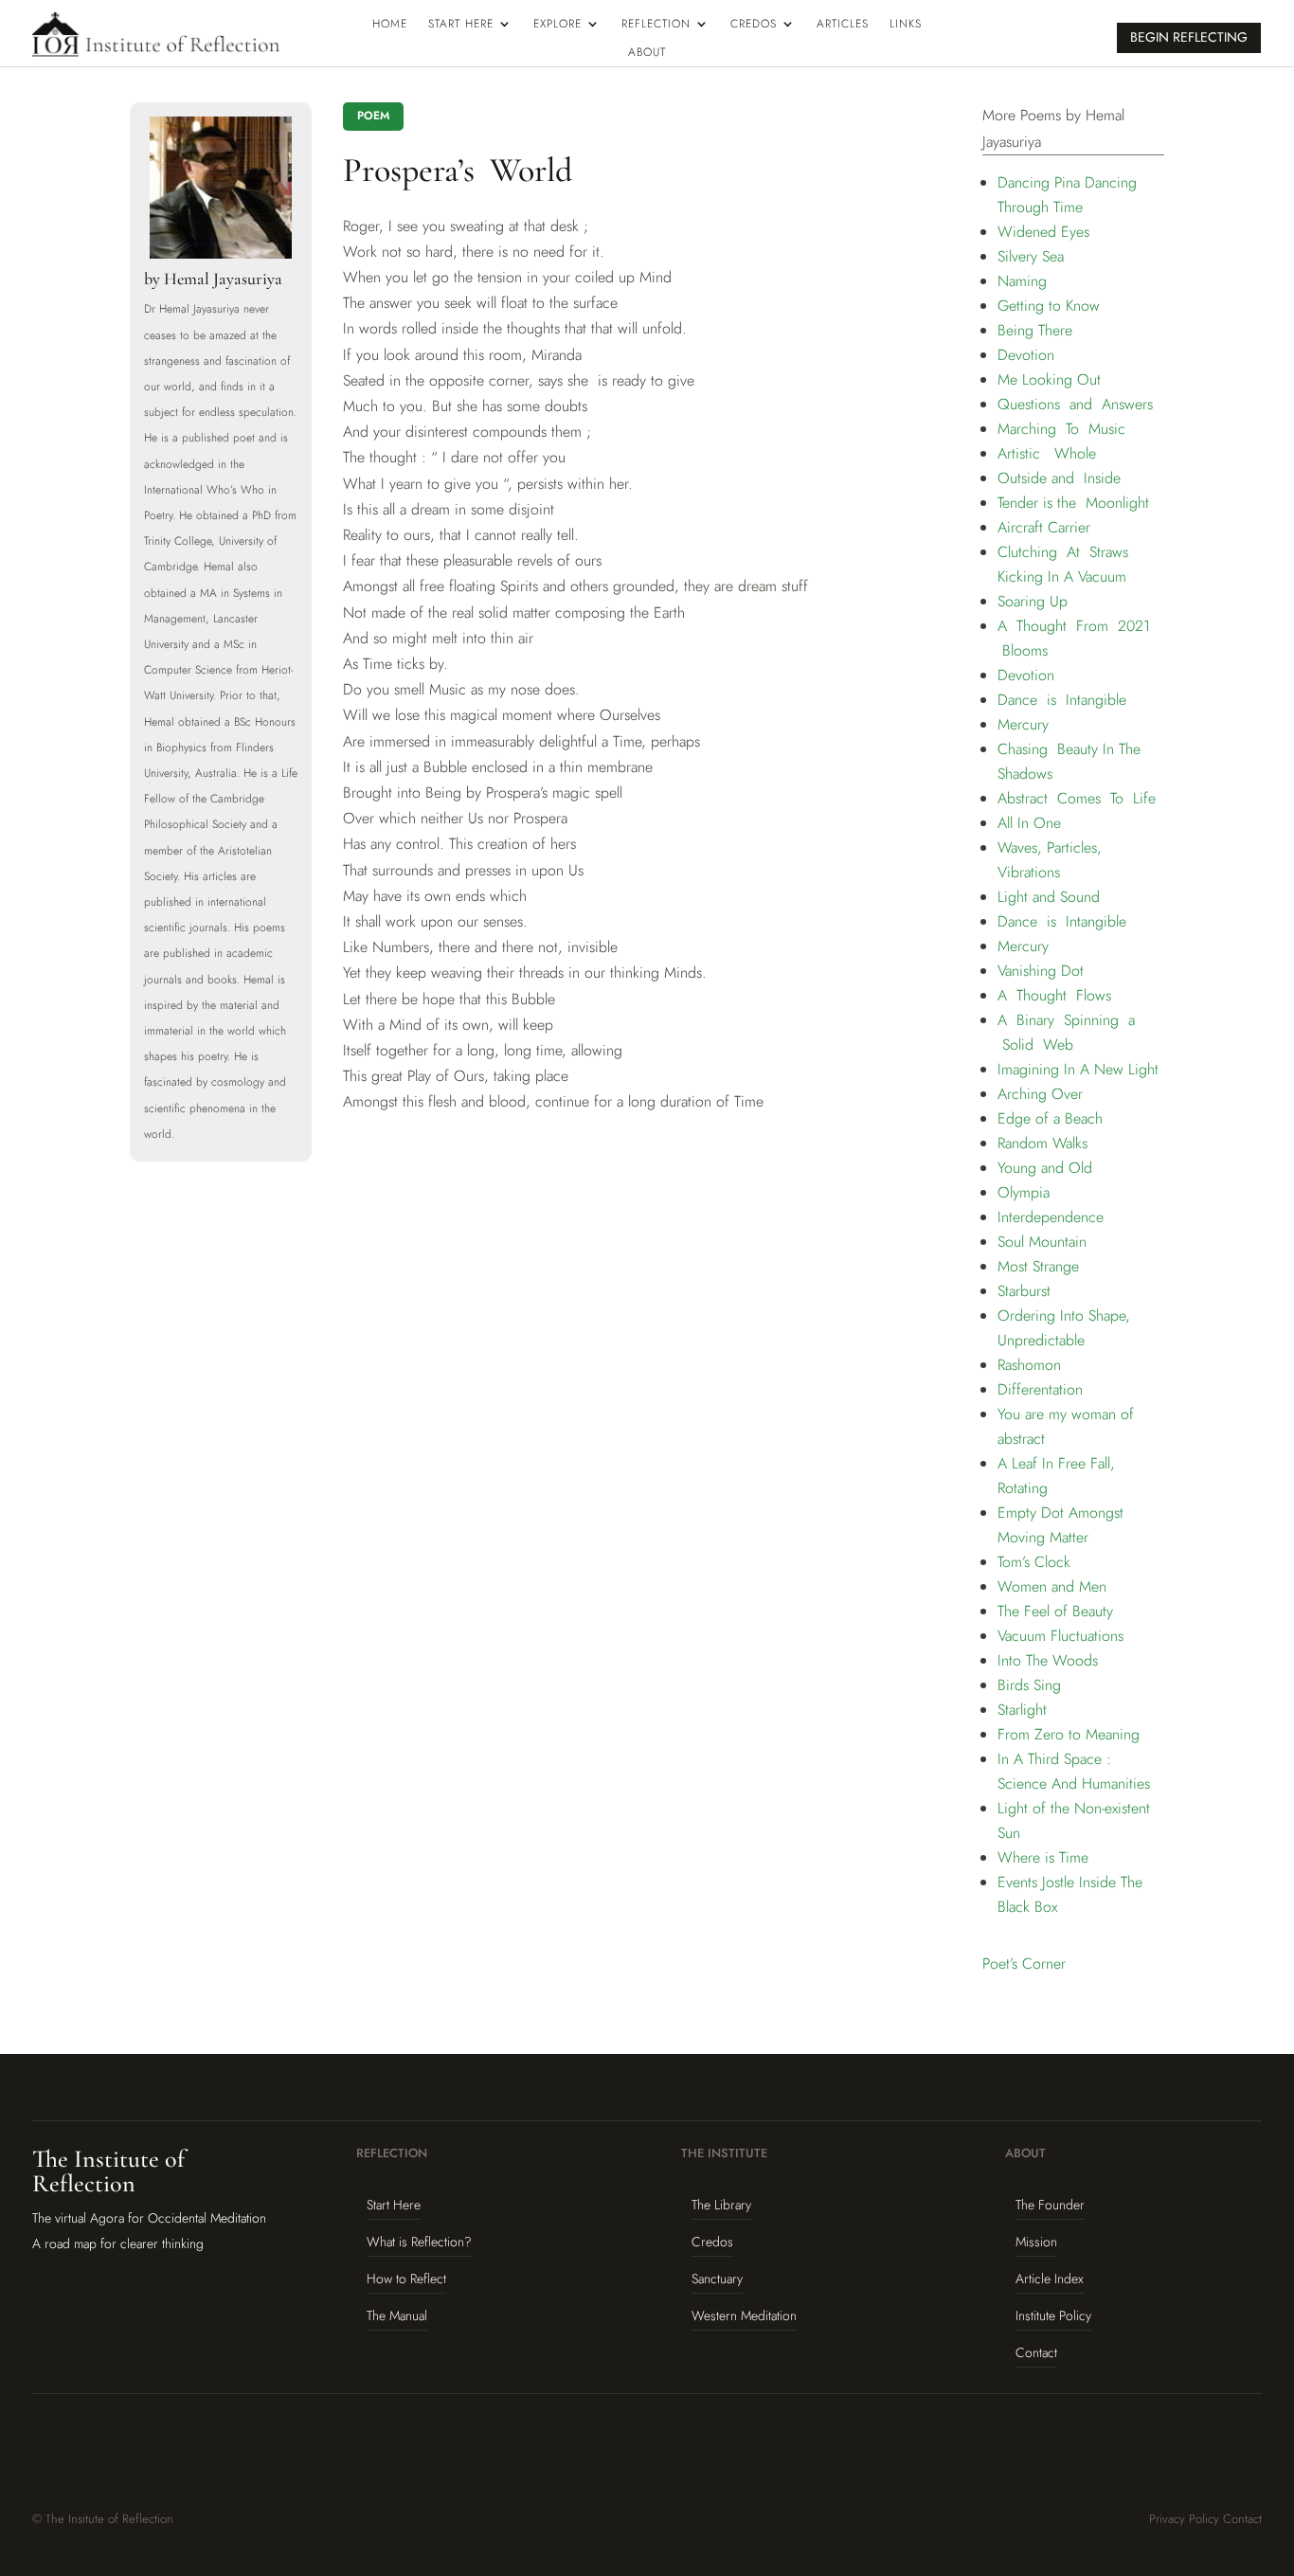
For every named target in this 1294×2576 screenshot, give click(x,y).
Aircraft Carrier (1044, 527)
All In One (1029, 823)
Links (906, 25)
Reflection (656, 25)
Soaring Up (1033, 601)
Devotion (1026, 355)
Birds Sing (1029, 1685)
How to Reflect (406, 2279)
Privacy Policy (1184, 2519)
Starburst (1024, 1291)
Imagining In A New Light (1078, 1069)
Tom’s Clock (1034, 1562)
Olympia (1024, 1192)
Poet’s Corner (1024, 1964)
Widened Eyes (1043, 232)
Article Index (1050, 2279)
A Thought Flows (1054, 995)
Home (390, 25)
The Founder (1050, 2205)
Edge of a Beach (1050, 1118)
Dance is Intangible (1062, 700)
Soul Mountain (1042, 1242)
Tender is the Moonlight (1073, 503)
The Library (721, 2205)
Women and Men (1052, 1586)
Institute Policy (1053, 2315)
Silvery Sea (1031, 256)
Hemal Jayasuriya (223, 279)
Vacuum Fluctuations (1060, 1636)
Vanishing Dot (1041, 971)
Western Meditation (744, 2315)
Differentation (1040, 1389)
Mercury (1023, 724)
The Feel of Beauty (1055, 1611)
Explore (557, 25)
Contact (1036, 2352)
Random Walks (1042, 1143)
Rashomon (1029, 1365)
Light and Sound (1049, 897)
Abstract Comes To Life (1077, 798)
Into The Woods (1048, 1660)
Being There (1035, 330)
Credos (754, 25)
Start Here (461, 25)
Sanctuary (717, 2279)
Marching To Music (1061, 429)
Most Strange (1038, 1266)
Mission (1036, 2242)
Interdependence (1051, 1217)
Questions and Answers (1075, 404)
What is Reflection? (419, 2242)
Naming (1022, 281)
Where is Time (1043, 1857)
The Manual (397, 2315)
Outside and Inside (1059, 478)
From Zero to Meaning (1069, 1734)
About (647, 53)
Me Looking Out (1049, 379)
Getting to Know (1049, 306)
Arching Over (1040, 1094)
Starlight (1022, 1710)
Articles (843, 25)
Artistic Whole (1047, 453)
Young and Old (1045, 1168)
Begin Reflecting (1189, 37)
